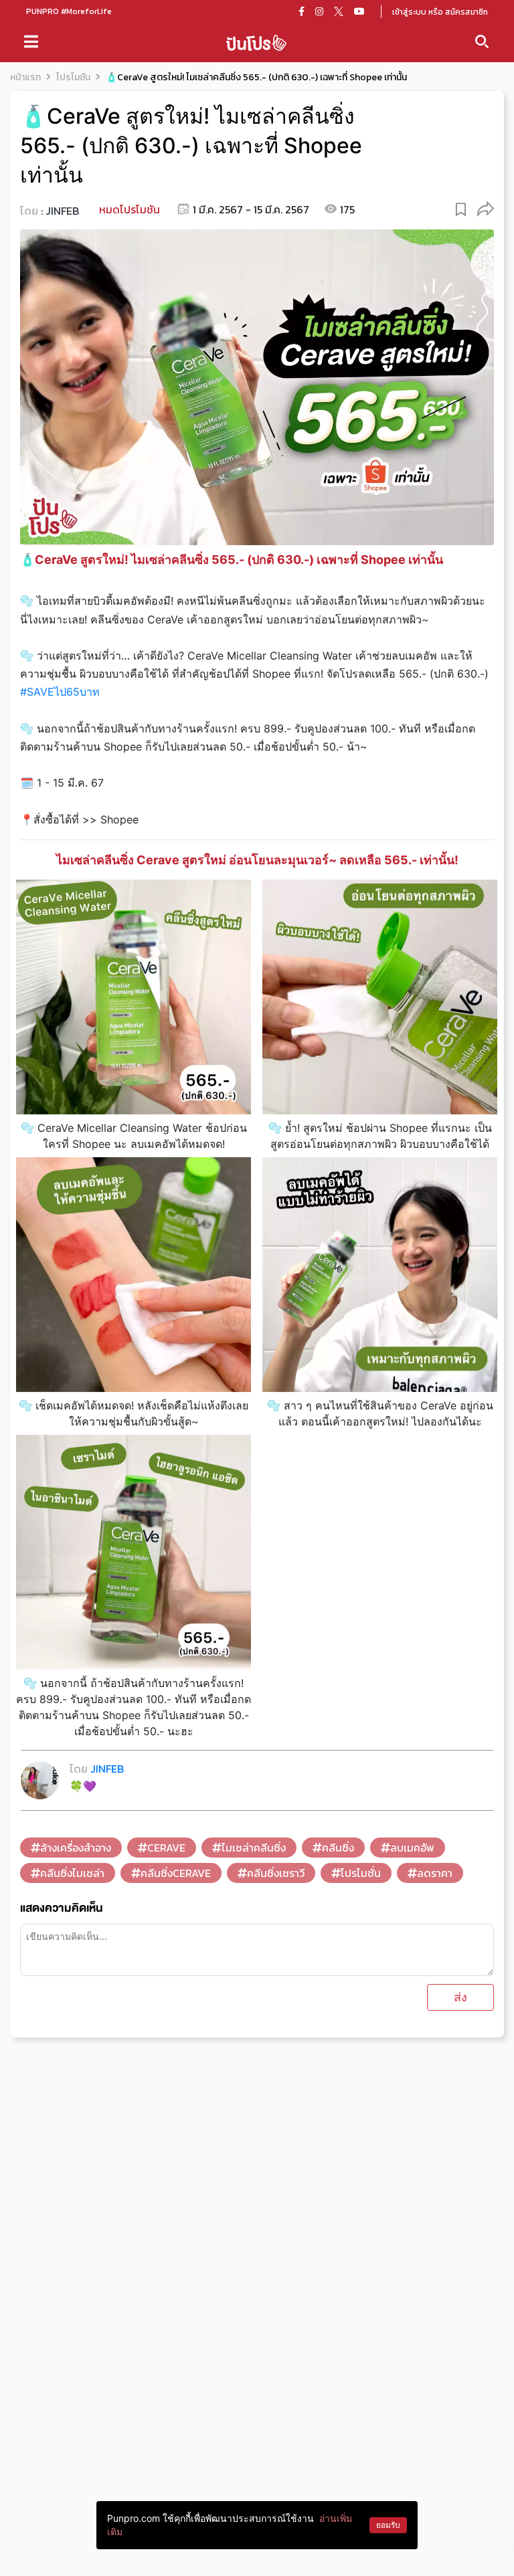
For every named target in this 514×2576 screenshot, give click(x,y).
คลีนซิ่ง (338, 1848)
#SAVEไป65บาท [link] (60, 692)
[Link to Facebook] (302, 11)
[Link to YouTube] (359, 11)
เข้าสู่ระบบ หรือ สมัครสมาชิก (440, 12)
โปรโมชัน (73, 77)
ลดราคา (435, 1873)
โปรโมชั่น (361, 1873)
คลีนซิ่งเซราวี (276, 1873)
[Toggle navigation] (31, 41)
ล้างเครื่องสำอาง (76, 1848)
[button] (486, 208)
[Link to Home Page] (256, 42)
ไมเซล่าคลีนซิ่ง (254, 1848)
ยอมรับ (388, 2525)
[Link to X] (339, 11)
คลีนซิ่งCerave (176, 1873)
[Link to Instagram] (319, 11)
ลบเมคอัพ (412, 1848)
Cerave (166, 1848)
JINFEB (62, 211)
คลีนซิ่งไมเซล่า (72, 1873)
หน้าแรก (25, 77)
